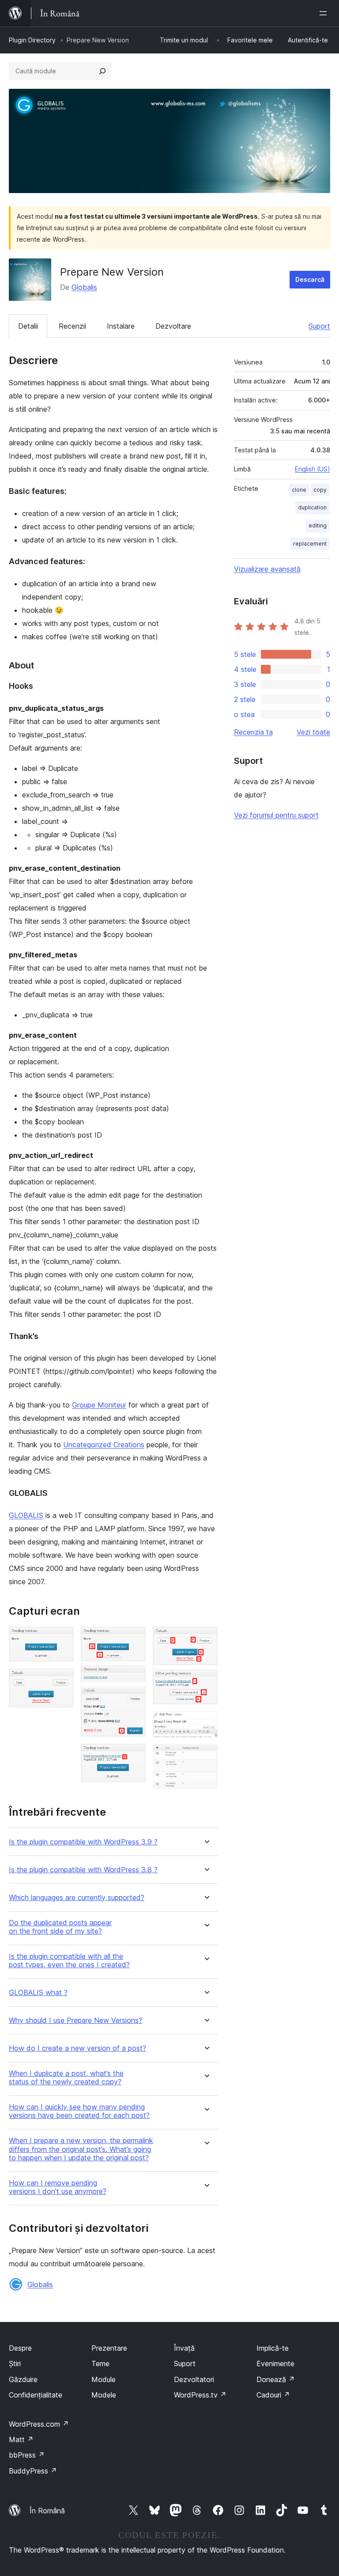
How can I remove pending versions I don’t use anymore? (58, 2187)
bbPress (27, 2455)
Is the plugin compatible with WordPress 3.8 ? (83, 1870)
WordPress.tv (200, 2395)
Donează (276, 2379)
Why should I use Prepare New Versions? (75, 2020)
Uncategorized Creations (104, 1445)
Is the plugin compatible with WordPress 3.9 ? (83, 1842)
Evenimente (275, 2364)
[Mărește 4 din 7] (134, 1756)
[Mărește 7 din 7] (206, 1757)
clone (299, 490)
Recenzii (72, 326)
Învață (184, 2348)
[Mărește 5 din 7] (206, 1639)
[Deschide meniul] (325, 13)
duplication (312, 507)
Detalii (28, 326)
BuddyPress (33, 2471)
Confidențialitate (36, 2395)
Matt (21, 2439)
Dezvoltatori (194, 2379)
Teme (100, 2364)
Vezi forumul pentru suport (276, 815)
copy (320, 490)
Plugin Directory (32, 40)
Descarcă (310, 279)
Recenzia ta (253, 732)
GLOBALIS (26, 1515)
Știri (15, 2364)
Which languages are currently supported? (77, 1898)
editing (318, 525)
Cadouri (273, 2395)
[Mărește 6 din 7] (206, 1723)
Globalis (84, 287)
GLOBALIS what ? (38, 1993)
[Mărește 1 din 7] (62, 1639)
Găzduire (23, 2379)
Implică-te (273, 2348)
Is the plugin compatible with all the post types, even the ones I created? (69, 1961)
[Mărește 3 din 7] (134, 1639)
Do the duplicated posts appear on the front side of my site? (60, 1927)
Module (104, 2379)
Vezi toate (313, 732)
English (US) (313, 469)
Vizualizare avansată (267, 569)
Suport (319, 326)
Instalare (121, 326)
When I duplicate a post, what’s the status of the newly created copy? (66, 2078)
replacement (310, 544)
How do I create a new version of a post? (77, 2048)
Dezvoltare (173, 326)
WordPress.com (39, 2424)
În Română (47, 2511)
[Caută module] (102, 71)
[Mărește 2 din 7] (62, 1681)
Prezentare (109, 2348)
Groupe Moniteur (99, 1405)
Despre (20, 2348)
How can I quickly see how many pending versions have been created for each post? (79, 2111)
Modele (104, 2395)
